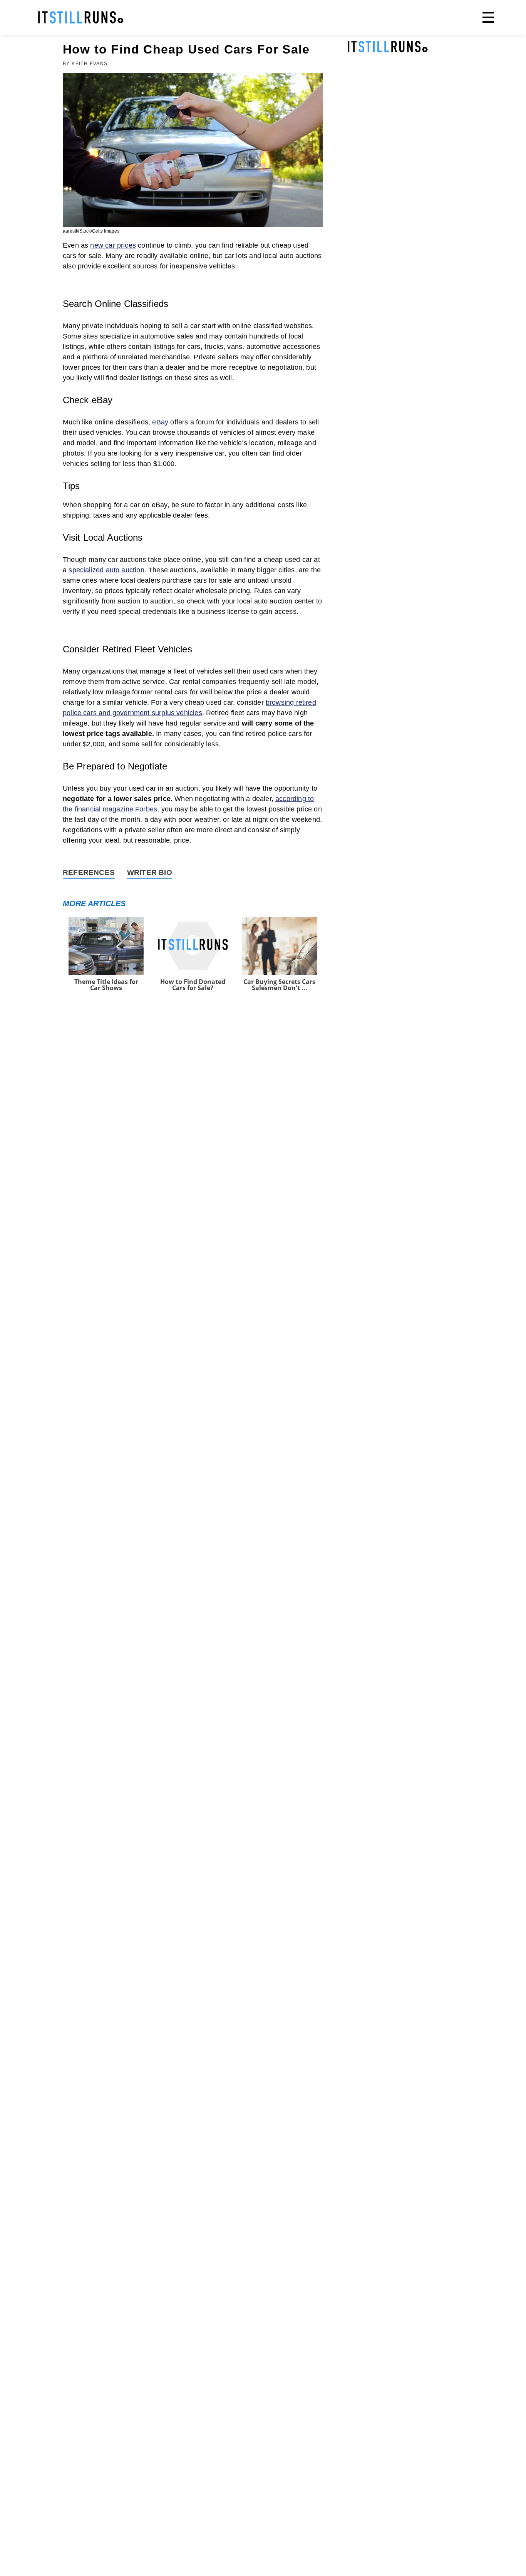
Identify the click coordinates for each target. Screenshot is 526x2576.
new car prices (113, 245)
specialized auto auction (106, 570)
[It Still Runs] (81, 17)
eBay (160, 422)
